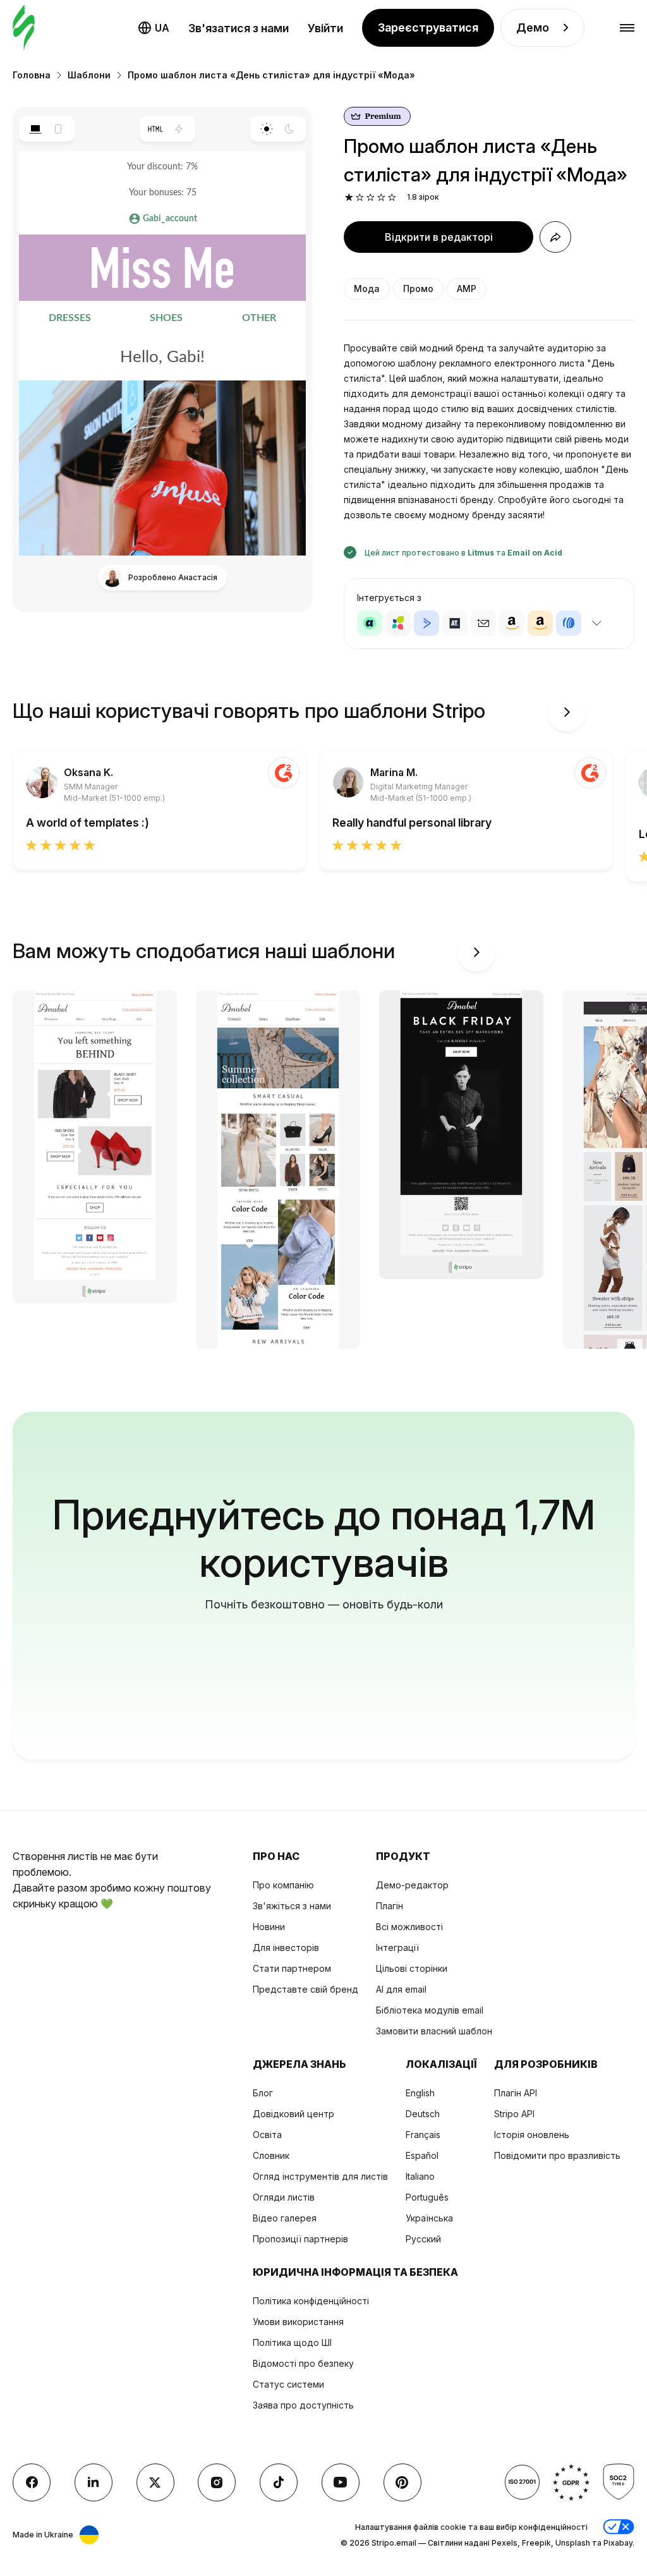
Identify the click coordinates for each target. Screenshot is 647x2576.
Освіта (267, 2135)
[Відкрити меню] (627, 28)
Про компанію (283, 1885)
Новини (269, 1927)
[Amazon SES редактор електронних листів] (540, 623)
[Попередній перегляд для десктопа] (35, 129)
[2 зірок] (360, 197)
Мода (367, 289)
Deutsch (423, 2114)
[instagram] (217, 2482)
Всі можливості (409, 1927)
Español (422, 2155)
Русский (423, 2239)
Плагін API (516, 2093)
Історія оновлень (532, 2135)
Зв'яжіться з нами (292, 1906)
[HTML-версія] (156, 129)
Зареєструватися (428, 27)
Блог (263, 2093)
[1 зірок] (349, 197)
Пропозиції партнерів (300, 2239)
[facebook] (32, 2482)
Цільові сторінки (412, 1968)
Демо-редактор (412, 1885)
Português (427, 2197)
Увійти (325, 28)
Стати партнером (292, 1968)
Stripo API (514, 2114)
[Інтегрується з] (596, 623)
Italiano (420, 2176)
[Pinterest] (402, 2482)
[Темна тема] (290, 129)
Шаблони (89, 75)
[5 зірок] (392, 197)
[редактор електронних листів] (24, 28)
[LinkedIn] (94, 2482)
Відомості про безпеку (303, 2363)
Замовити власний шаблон (434, 2031)
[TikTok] (279, 2482)
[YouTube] (341, 2482)
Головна (32, 75)
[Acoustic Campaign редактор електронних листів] (370, 623)
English (420, 2093)
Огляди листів (284, 2197)
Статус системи (288, 2384)
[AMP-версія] (179, 129)
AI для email (401, 1989)
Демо (533, 27)
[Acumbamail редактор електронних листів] (483, 623)
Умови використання (298, 2322)
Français (423, 2135)
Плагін (390, 1906)
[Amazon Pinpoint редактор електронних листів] (512, 623)
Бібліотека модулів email (430, 2010)
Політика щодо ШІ (292, 2342)
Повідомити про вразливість (557, 2155)
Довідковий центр (293, 2114)
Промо (418, 289)
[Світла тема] (266, 129)
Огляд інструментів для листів (320, 2176)
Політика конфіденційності (311, 2301)
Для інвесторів (286, 1947)
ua (162, 28)
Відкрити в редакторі (439, 237)
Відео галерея (285, 2218)
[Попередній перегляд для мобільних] (58, 129)
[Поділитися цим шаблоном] (555, 237)
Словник (271, 2155)
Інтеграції (397, 1947)
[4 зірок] (381, 197)
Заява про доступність (303, 2405)
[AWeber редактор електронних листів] (569, 623)
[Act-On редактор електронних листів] (398, 623)
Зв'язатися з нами (239, 28)
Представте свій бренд (305, 1989)
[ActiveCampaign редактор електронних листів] (426, 623)
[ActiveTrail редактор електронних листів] (455, 623)
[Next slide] (567, 712)
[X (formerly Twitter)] (155, 2482)
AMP (467, 289)
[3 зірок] (371, 197)
